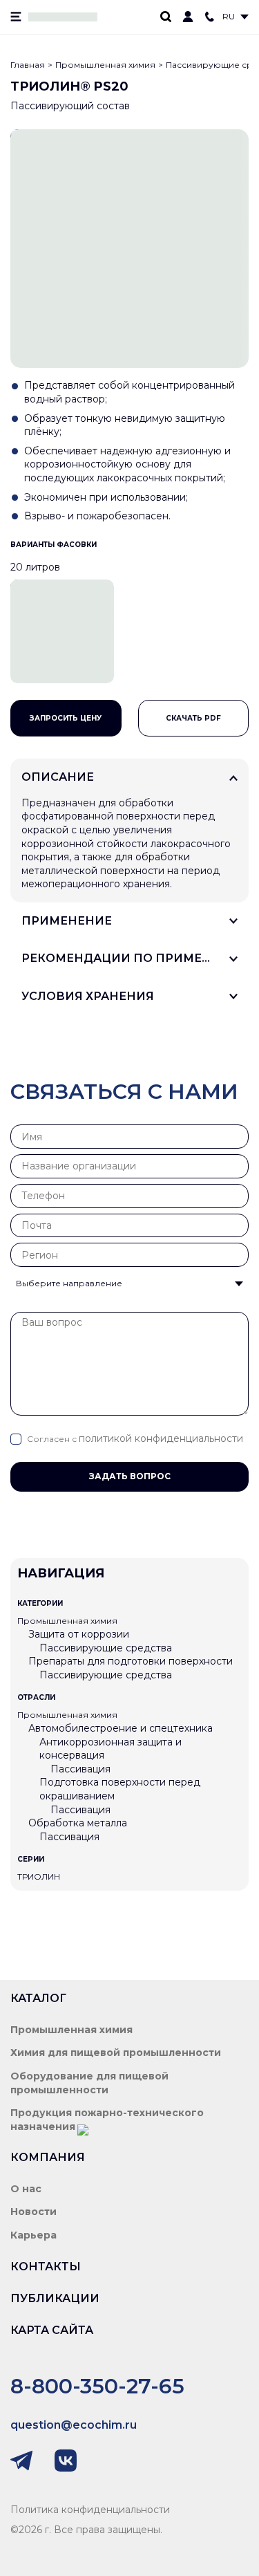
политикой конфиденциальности (161, 1438)
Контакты (46, 2267)
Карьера (33, 2235)
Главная (28, 65)
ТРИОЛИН (39, 1877)
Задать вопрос (130, 1476)
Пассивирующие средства (106, 1648)
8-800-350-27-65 (97, 2386)
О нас (26, 2189)
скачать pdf (193, 718)
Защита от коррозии (79, 1634)
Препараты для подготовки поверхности (131, 1661)
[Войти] (188, 17)
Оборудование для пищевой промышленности (89, 2083)
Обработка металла (78, 1823)
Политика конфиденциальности (90, 2510)
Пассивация (80, 1769)
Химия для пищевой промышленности (116, 2053)
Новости (33, 2212)
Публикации (55, 2298)
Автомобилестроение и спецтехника (121, 1728)
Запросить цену (66, 718)
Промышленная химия (105, 65)
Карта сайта (52, 2330)
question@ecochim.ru (74, 2425)
